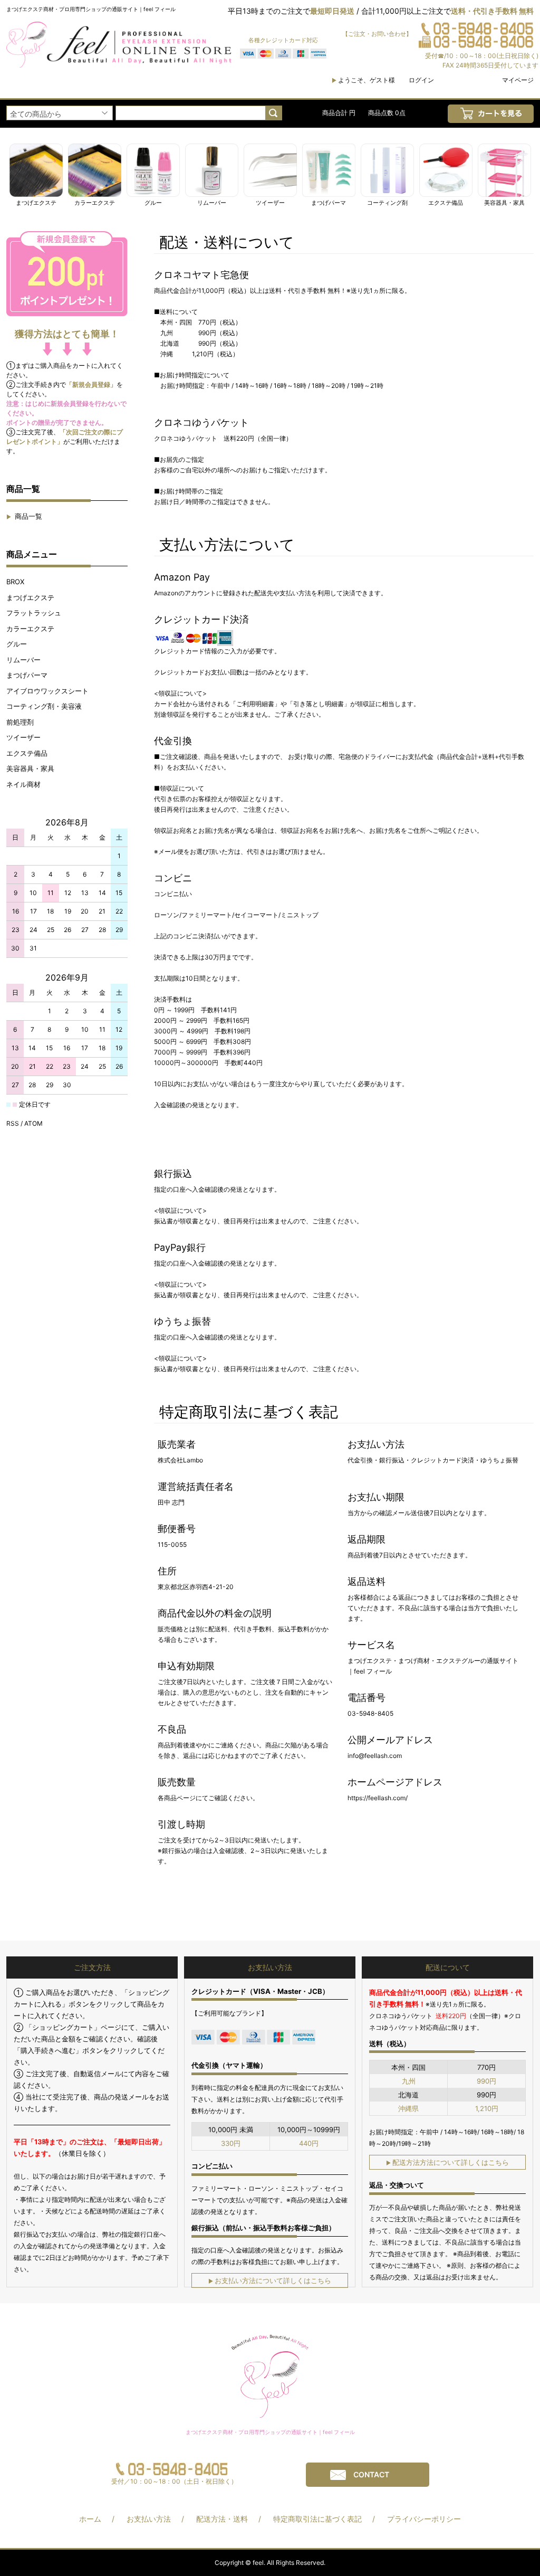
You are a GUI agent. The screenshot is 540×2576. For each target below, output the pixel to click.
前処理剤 (20, 722)
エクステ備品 (27, 753)
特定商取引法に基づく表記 (317, 2519)
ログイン (421, 80)
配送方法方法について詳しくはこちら (447, 2162)
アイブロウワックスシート (47, 691)
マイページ (518, 80)
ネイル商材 (23, 784)
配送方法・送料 (222, 2519)
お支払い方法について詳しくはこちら (270, 2280)
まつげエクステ (30, 597)
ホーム (90, 2519)
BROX (15, 582)
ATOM (33, 1123)
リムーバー (23, 660)
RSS (13, 1123)
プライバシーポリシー (424, 2519)
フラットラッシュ (34, 613)
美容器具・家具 (30, 768)
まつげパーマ (27, 675)
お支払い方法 (149, 2519)
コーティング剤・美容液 (44, 706)
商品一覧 (24, 516)
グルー (17, 644)
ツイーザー (23, 737)
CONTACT (371, 2474)
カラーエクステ (30, 629)
